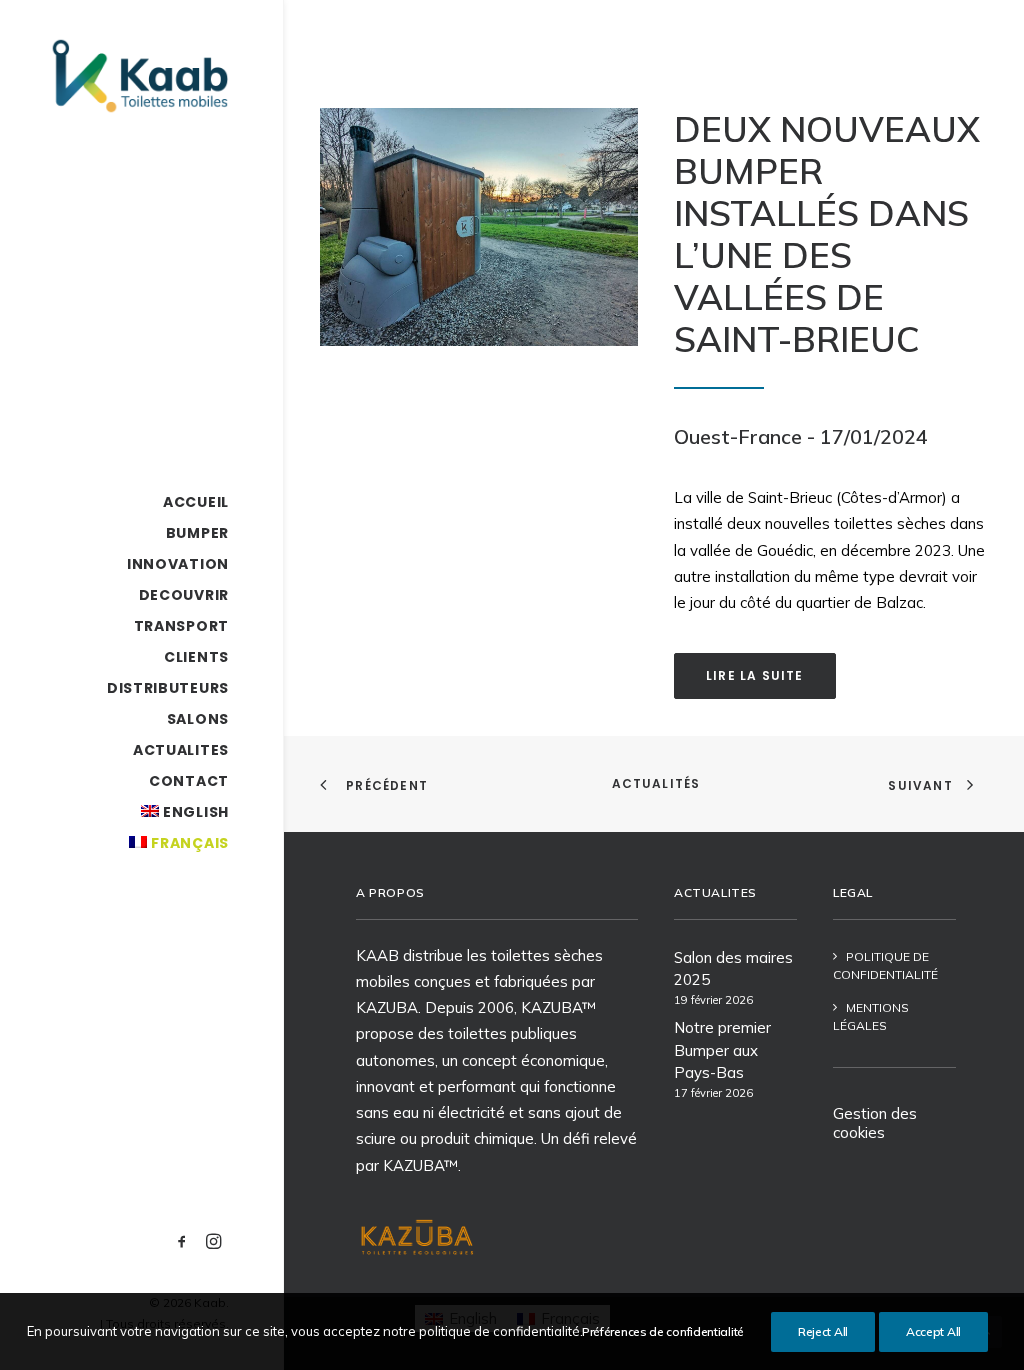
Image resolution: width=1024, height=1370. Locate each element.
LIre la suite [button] (755, 675)
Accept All (933, 1331)
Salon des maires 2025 (733, 969)
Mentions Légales (871, 1016)
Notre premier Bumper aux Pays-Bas (722, 1050)
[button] (182, 1242)
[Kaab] (139, 76)
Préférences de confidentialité (663, 1331)
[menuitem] (182, 1242)
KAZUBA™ (420, 1165)
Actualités (656, 783)
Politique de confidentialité (885, 965)
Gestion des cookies (875, 1123)
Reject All (823, 1331)
